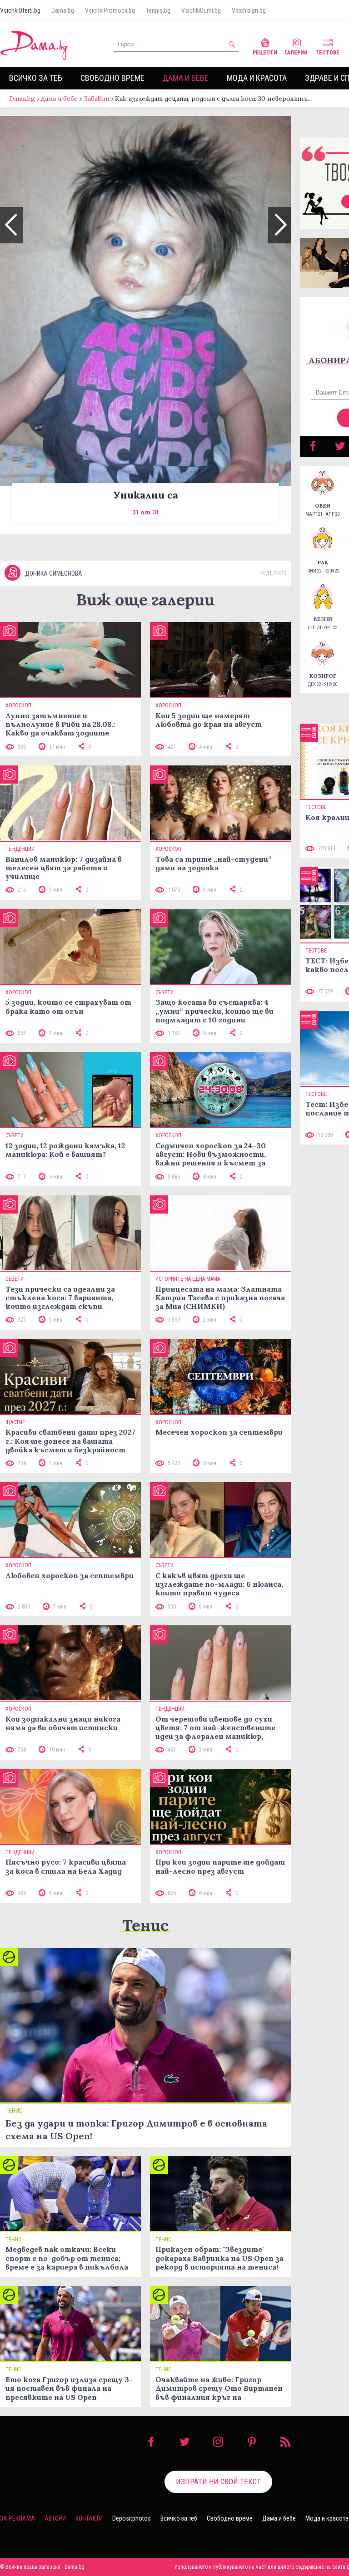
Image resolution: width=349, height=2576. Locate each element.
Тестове (327, 53)
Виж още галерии (145, 600)
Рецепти (265, 53)
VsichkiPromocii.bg (110, 10)
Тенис (145, 1925)
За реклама (17, 2518)
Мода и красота (257, 78)
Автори (55, 2518)
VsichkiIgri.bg (249, 10)
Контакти (89, 2518)
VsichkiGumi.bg (201, 10)
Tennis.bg (158, 10)
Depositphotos (132, 2518)
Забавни (96, 99)
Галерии (296, 53)
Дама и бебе (186, 78)
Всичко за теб (36, 78)
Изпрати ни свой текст (218, 2482)
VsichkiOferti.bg (20, 10)
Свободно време (112, 78)
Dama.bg (63, 10)
